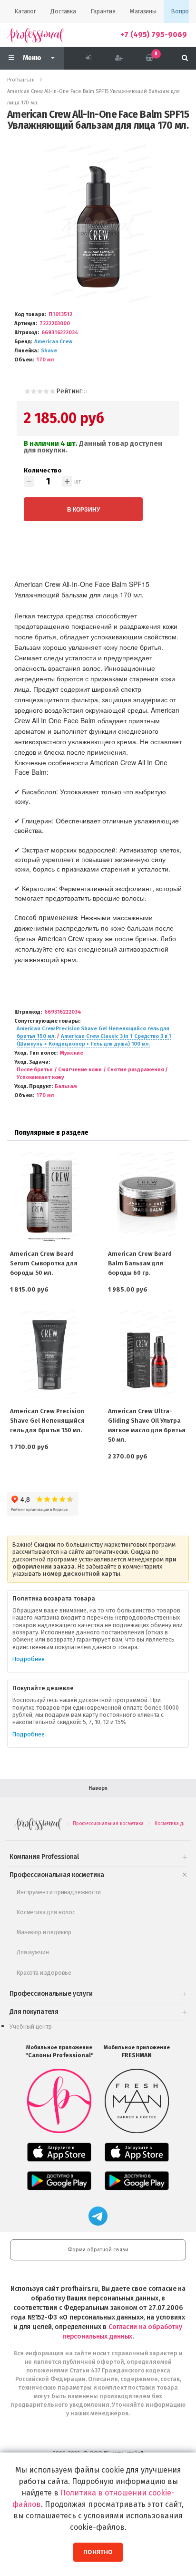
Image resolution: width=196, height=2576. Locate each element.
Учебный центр (31, 2027)
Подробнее (29, 1659)
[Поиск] (185, 58)
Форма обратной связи (98, 2250)
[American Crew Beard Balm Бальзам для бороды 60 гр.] (147, 1196)
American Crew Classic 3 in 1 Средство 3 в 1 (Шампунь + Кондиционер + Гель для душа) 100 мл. (94, 1040)
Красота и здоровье (44, 1973)
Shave (49, 351)
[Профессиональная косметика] (36, 35)
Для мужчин (33, 1952)
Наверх (98, 1788)
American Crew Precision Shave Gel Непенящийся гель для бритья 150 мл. (47, 1421)
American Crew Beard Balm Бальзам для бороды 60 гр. (140, 1263)
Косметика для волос (46, 1912)
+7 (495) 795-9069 (154, 35)
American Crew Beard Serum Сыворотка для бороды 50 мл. (44, 1263)
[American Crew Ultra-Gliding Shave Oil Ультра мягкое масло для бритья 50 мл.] (147, 1354)
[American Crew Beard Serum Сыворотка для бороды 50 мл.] (49, 1196)
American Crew (53, 342)
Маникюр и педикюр (44, 1932)
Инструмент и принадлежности (59, 1892)
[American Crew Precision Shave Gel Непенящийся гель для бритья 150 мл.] (49, 1354)
